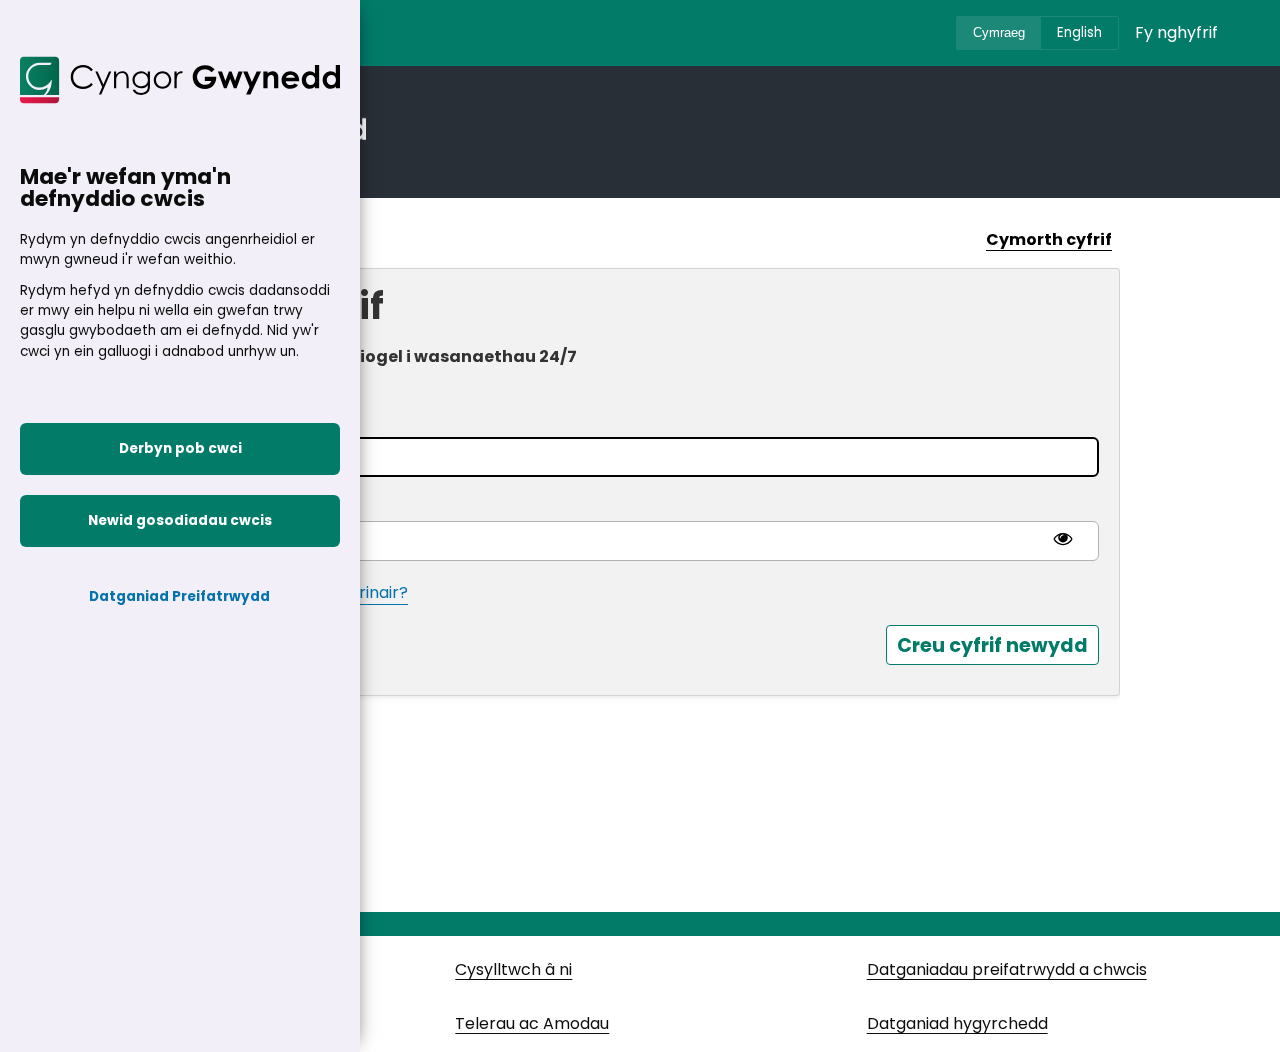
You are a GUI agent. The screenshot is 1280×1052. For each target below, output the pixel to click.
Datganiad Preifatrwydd (180, 596)
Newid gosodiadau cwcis (180, 520)
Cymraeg (999, 32)
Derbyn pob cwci (180, 448)
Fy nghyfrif (1176, 32)
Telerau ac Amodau (532, 1023)
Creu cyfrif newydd (992, 645)
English (1079, 32)
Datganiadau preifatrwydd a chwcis (1007, 969)
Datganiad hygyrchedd (957, 1023)
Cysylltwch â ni (513, 969)
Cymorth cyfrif (1049, 239)
